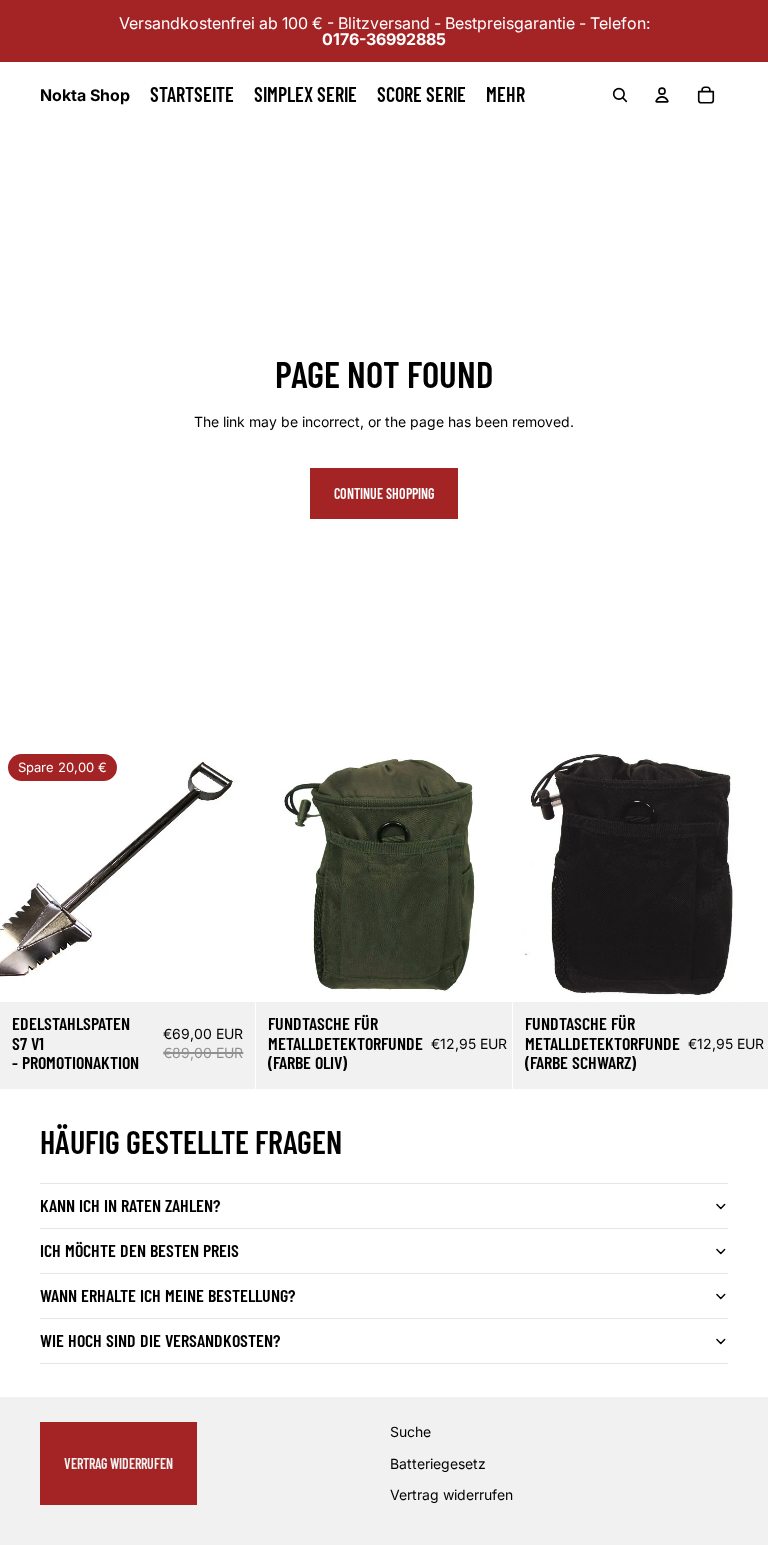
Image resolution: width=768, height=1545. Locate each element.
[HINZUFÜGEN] (225, 971)
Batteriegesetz (438, 1463)
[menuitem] (505, 95)
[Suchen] (620, 95)
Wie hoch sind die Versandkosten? (160, 1340)
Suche (410, 1432)
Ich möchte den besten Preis (139, 1250)
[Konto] (662, 95)
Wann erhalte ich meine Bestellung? (167, 1295)
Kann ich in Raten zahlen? (130, 1205)
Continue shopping (384, 493)
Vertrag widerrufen (118, 1463)
